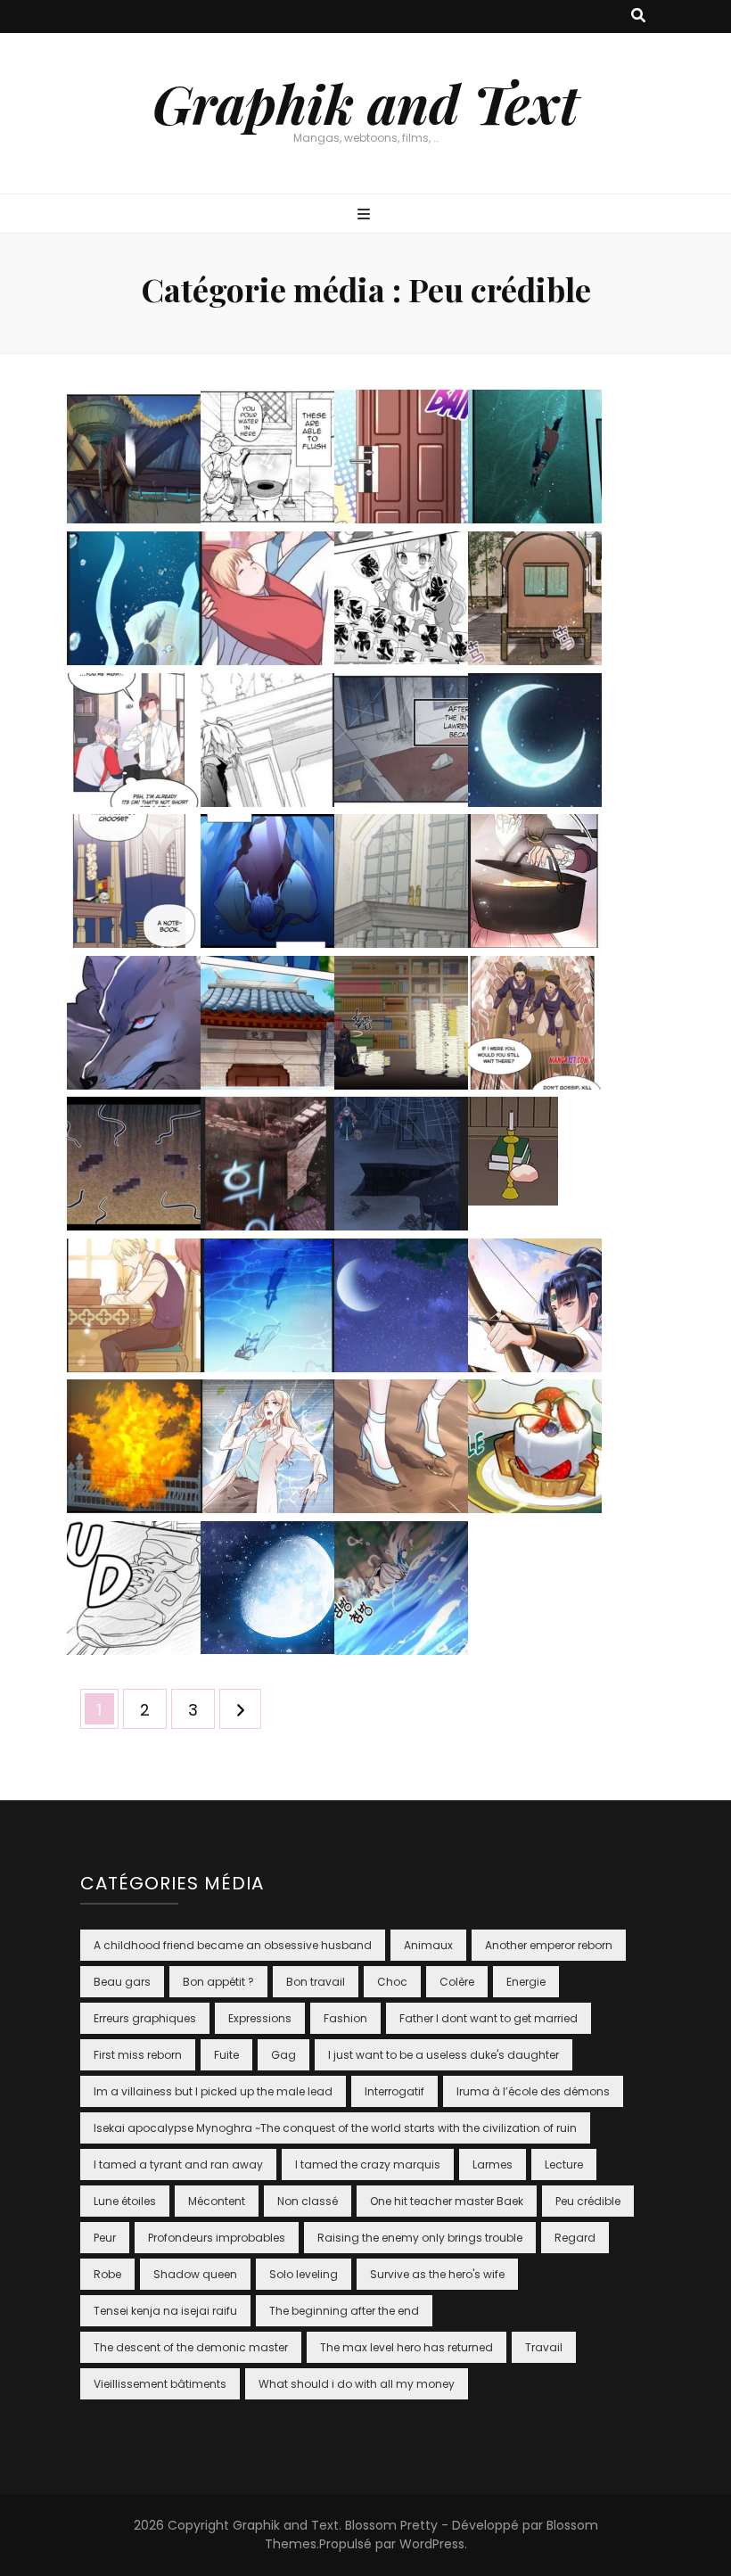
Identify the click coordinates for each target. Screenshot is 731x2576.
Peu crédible (588, 2201)
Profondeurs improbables (217, 2238)
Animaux (428, 1945)
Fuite (226, 2055)
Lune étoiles (125, 2201)
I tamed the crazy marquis (368, 2164)
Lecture (564, 2164)
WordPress (432, 2544)
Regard (575, 2238)
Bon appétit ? (218, 1982)
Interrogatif (394, 2091)
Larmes (493, 2164)
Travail (544, 2347)
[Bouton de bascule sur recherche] (638, 16)
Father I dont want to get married (489, 2018)
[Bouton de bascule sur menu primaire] (366, 215)
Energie (526, 1982)
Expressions (260, 2018)
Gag (283, 2055)
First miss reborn (138, 2055)
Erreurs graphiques (145, 2018)
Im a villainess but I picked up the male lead (213, 2091)
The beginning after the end (344, 2311)
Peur (105, 2238)
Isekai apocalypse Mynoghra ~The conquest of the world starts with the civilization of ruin (335, 2128)
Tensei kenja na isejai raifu (165, 2311)
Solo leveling (304, 2274)
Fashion (345, 2018)
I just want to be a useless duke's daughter (444, 2055)
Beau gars (122, 1982)
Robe (107, 2274)
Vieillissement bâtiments (160, 2384)
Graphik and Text (365, 103)
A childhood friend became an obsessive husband (233, 1945)
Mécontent (217, 2201)
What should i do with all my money (357, 2384)
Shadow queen (195, 2274)
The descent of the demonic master (191, 2347)
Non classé (308, 2201)
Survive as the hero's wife (437, 2274)
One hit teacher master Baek (447, 2201)
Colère (457, 1982)
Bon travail (316, 1982)
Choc (392, 1982)
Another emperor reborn (549, 1945)
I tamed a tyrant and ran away (178, 2164)
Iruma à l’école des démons (533, 2091)
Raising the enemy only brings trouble (420, 2238)
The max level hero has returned (407, 2347)
